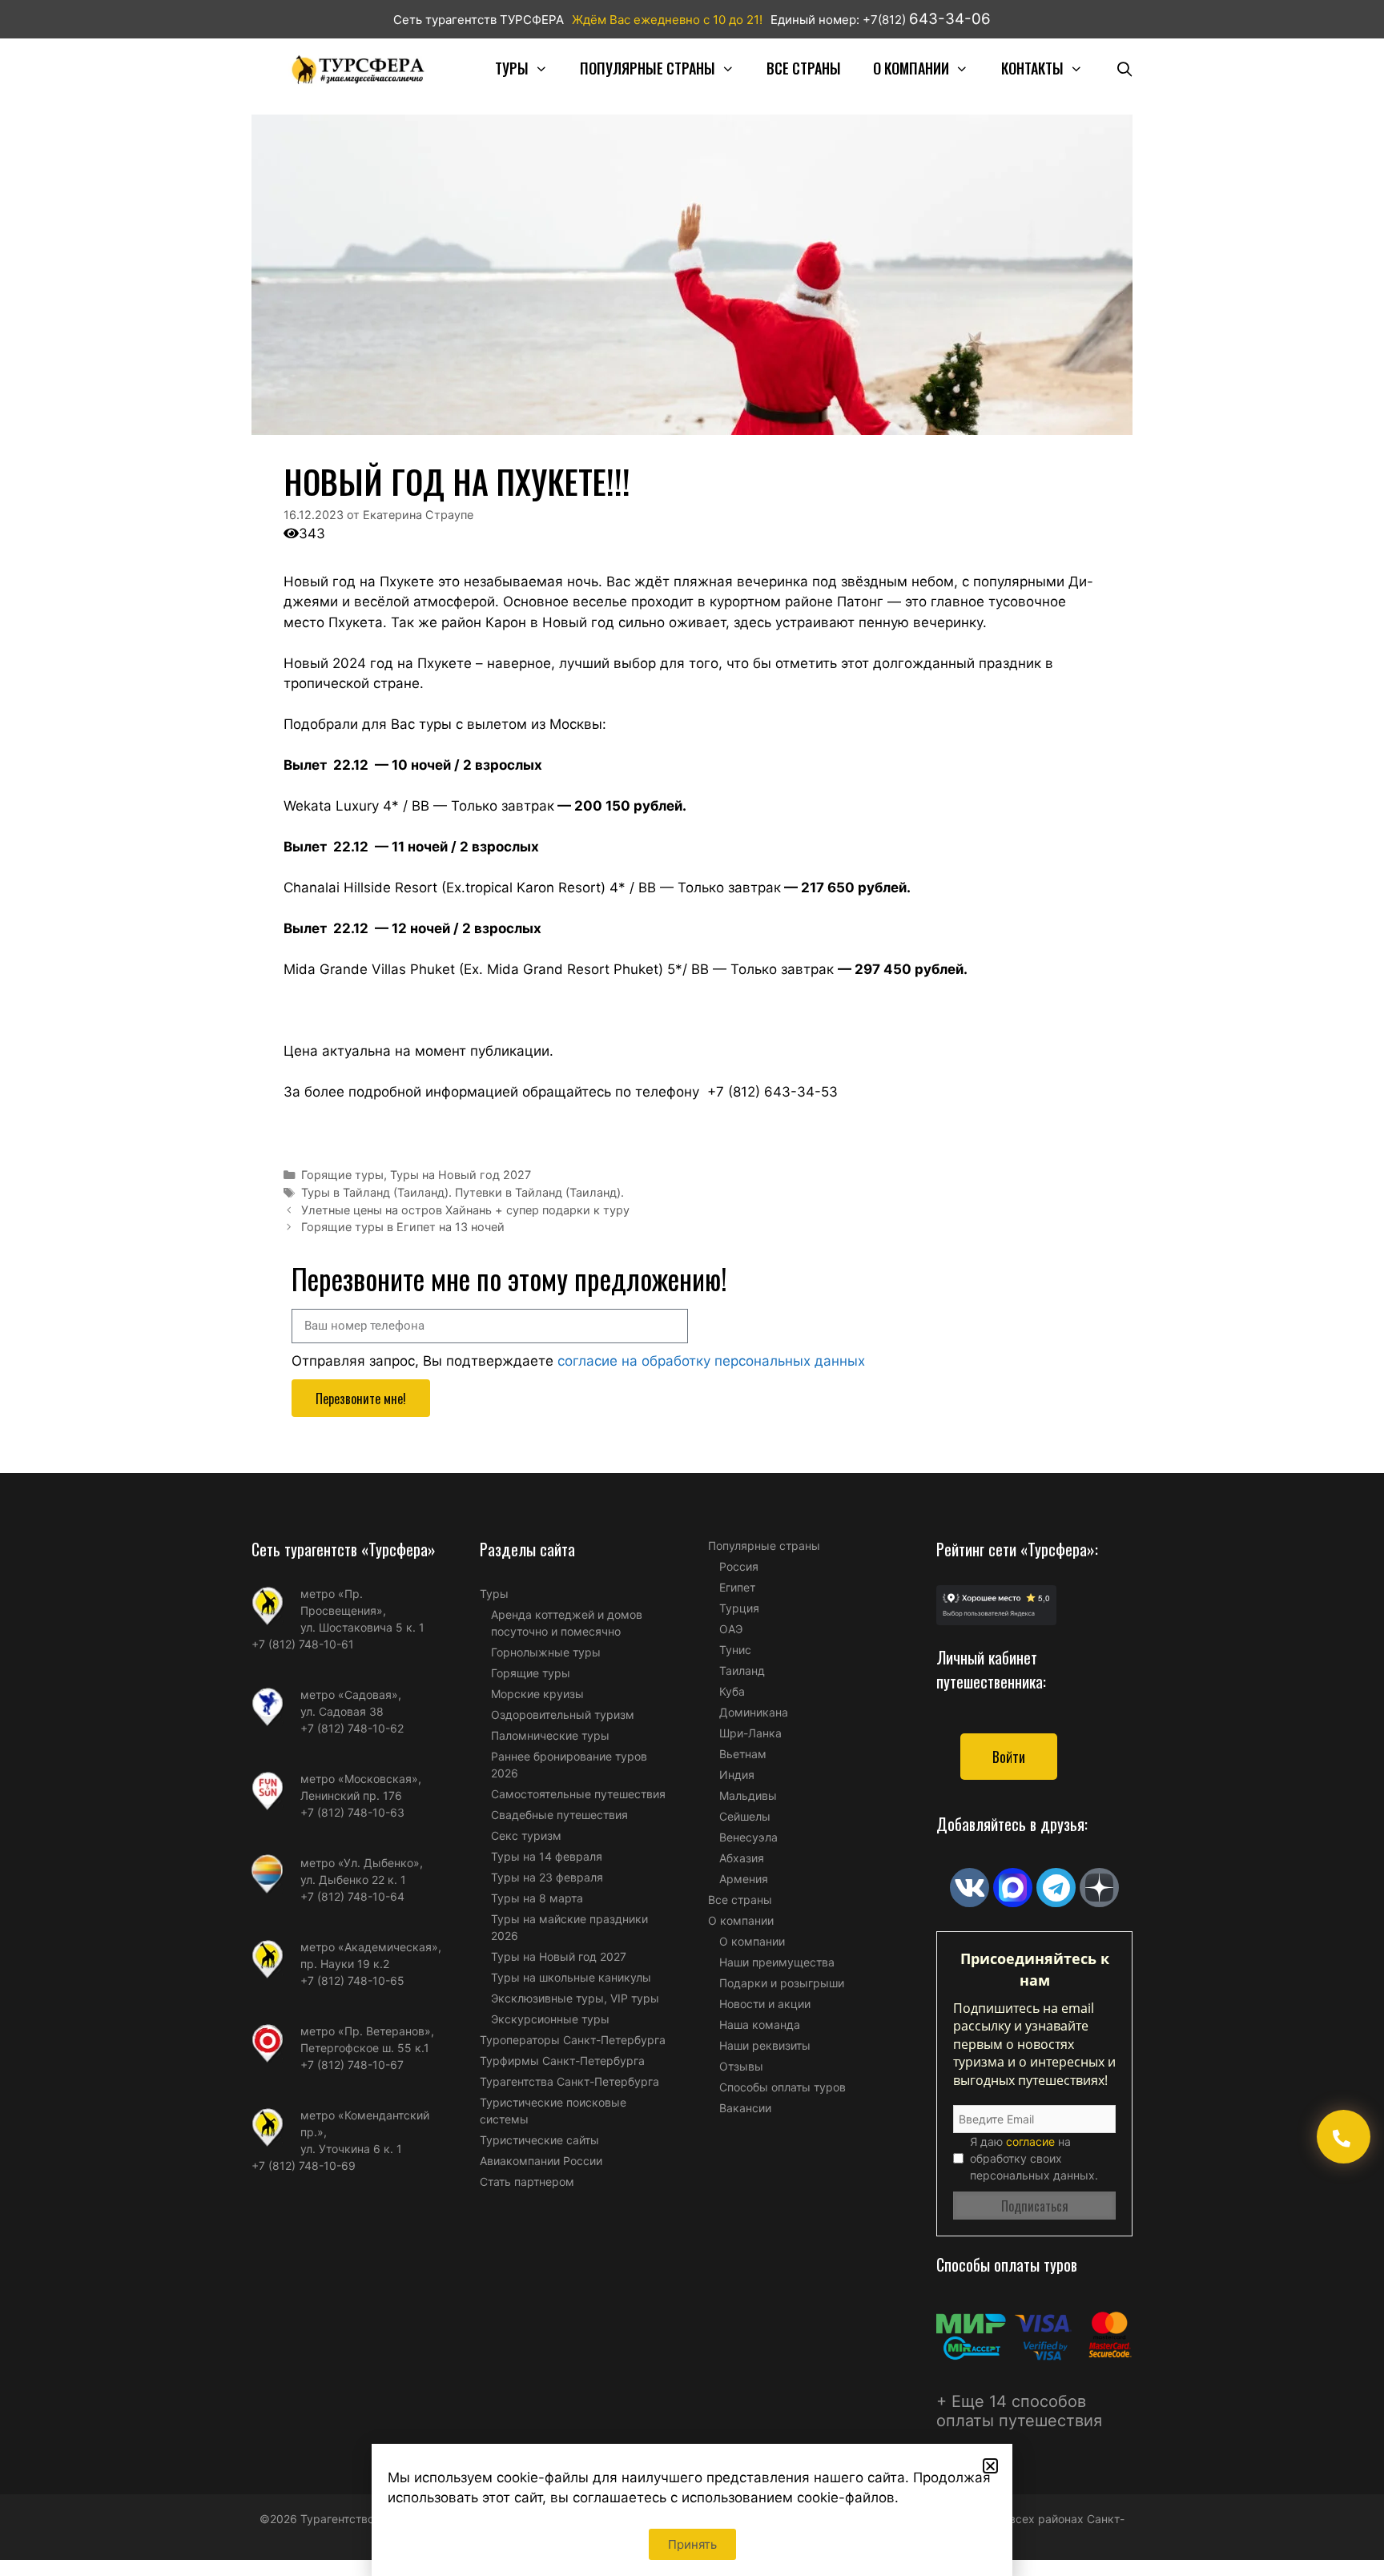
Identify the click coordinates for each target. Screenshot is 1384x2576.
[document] (692, 1288)
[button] (990, 2466)
